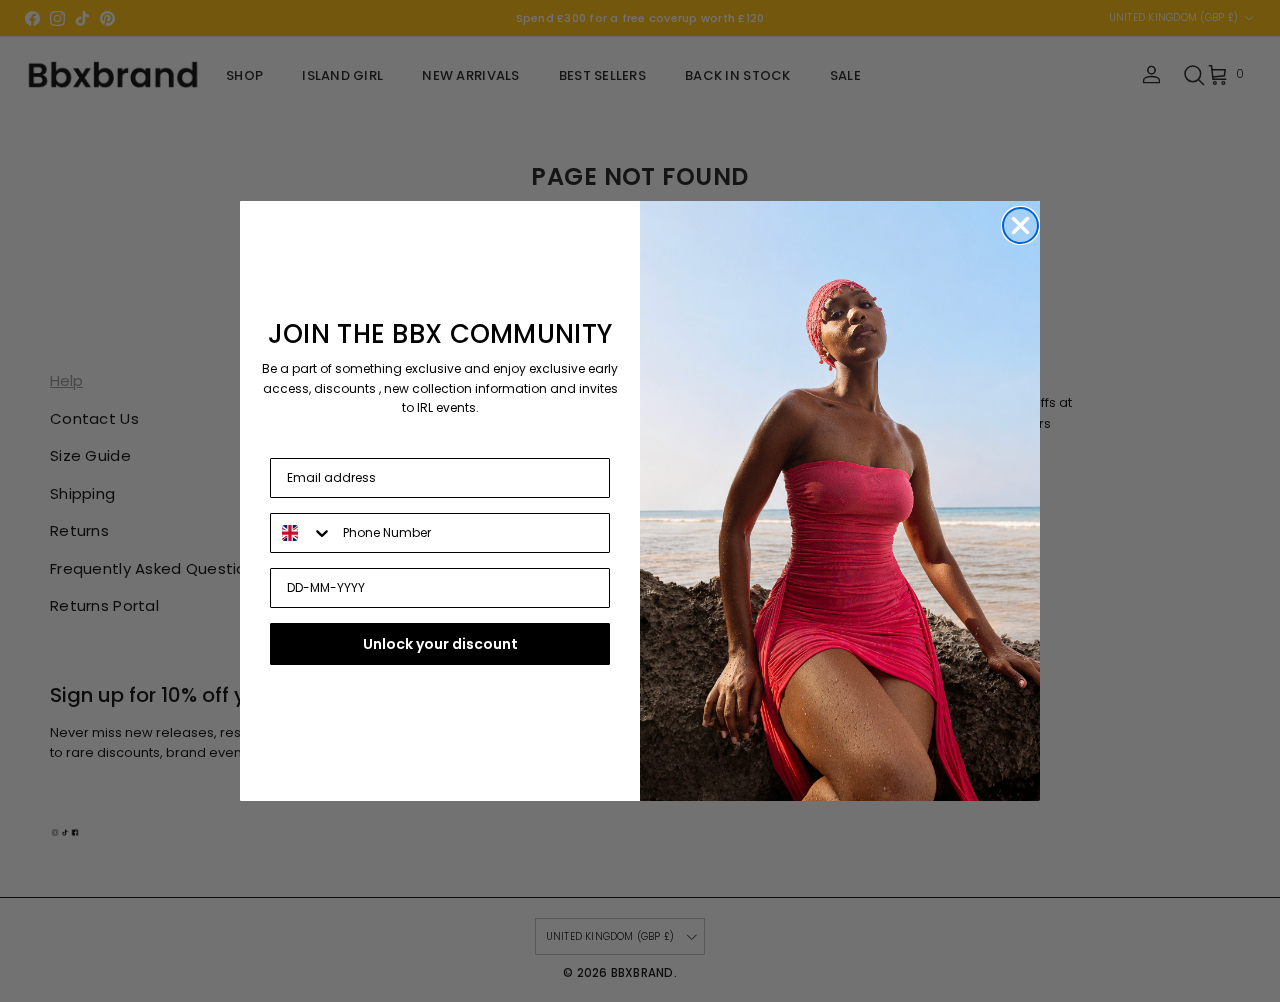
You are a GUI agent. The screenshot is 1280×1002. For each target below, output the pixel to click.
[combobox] (302, 533)
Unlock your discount (440, 644)
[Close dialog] (1020, 225)
